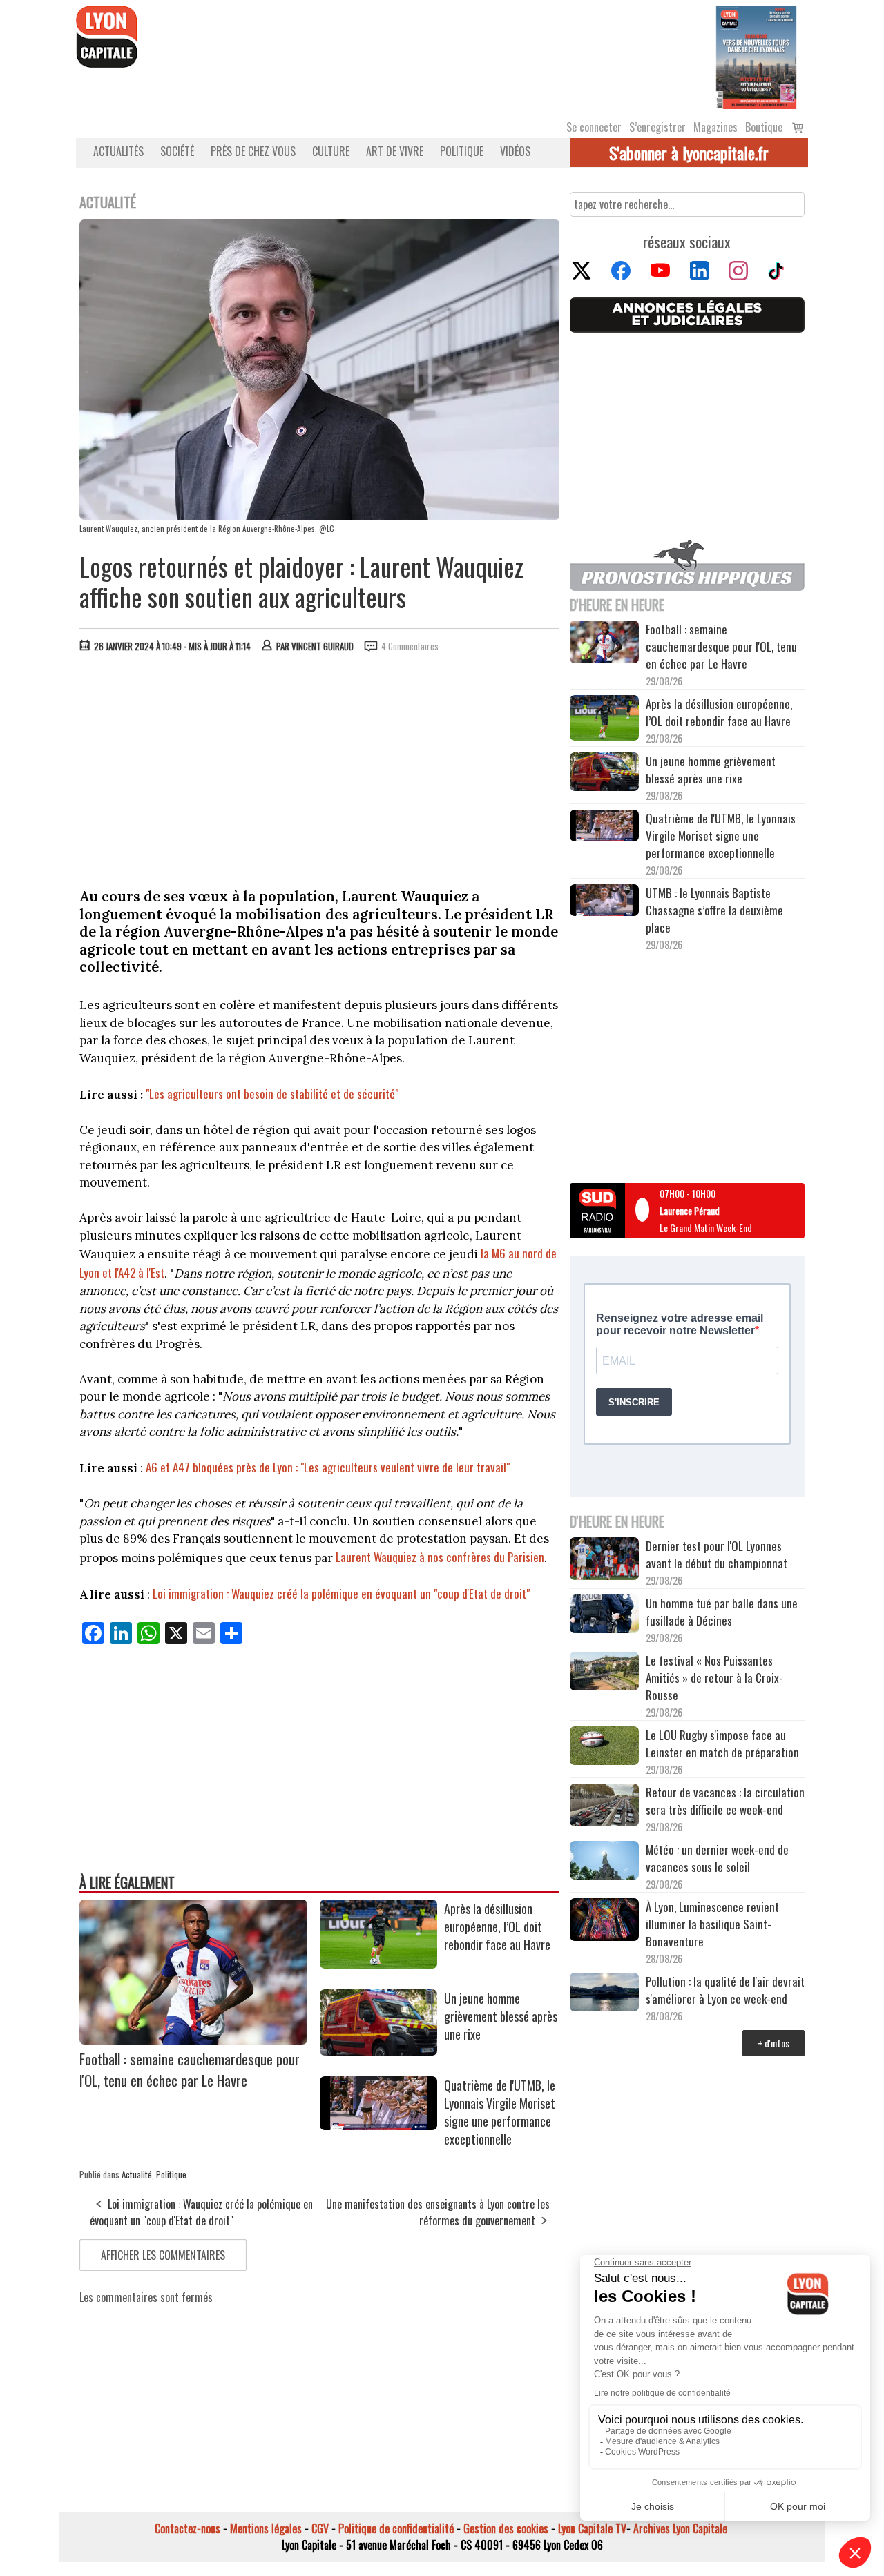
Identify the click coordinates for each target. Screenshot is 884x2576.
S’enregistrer (657, 127)
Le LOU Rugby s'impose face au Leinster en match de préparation (722, 1744)
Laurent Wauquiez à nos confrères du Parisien (440, 1557)
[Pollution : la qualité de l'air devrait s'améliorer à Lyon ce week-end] (604, 1994)
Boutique (764, 127)
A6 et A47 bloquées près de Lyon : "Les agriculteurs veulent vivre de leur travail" (326, 1467)
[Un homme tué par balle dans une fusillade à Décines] (604, 1616)
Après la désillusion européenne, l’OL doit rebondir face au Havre (497, 1926)
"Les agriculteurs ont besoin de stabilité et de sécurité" (272, 1094)
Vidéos (515, 151)
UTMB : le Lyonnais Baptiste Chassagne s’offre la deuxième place (714, 910)
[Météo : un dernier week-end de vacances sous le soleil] (604, 1862)
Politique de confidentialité (396, 2528)
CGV (320, 2528)
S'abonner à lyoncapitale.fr (689, 153)
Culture (331, 151)
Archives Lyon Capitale (680, 2528)
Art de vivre (395, 151)
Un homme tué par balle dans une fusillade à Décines (722, 1612)
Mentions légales (266, 2528)
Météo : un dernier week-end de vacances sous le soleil (717, 1858)
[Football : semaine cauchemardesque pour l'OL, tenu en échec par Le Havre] (193, 2040)
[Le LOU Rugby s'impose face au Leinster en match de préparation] (604, 1747)
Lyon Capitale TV (592, 2528)
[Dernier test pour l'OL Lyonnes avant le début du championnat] (604, 1560)
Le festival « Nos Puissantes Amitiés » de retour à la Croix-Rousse (714, 1678)
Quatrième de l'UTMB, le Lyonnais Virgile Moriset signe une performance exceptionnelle (500, 2112)
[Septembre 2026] (756, 56)
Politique (462, 151)
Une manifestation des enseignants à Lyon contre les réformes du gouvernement (438, 2212)
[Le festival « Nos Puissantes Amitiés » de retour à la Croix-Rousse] (604, 1673)
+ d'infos (773, 2043)
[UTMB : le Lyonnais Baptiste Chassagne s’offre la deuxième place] (604, 902)
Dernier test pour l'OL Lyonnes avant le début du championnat (717, 1554)
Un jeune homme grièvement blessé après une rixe (501, 2016)
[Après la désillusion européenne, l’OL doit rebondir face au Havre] (378, 1964)
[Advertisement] (320, 767)
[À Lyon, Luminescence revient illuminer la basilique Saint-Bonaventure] (604, 1921)
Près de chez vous (253, 151)
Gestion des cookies (506, 2528)
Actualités (118, 151)
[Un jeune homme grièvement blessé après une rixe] (378, 2051)
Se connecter (594, 127)
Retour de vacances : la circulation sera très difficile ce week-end (725, 1801)
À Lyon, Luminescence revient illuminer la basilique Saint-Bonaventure (712, 1924)
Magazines (715, 127)
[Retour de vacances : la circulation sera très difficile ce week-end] (604, 1807)
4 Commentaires (410, 646)
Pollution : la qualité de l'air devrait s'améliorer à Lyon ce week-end (725, 1990)
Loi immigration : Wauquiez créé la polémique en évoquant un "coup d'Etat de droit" (341, 1593)
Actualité (137, 2174)
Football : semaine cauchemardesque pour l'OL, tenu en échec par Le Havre (190, 2069)
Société (177, 151)
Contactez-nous (188, 2528)
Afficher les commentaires (163, 2255)
